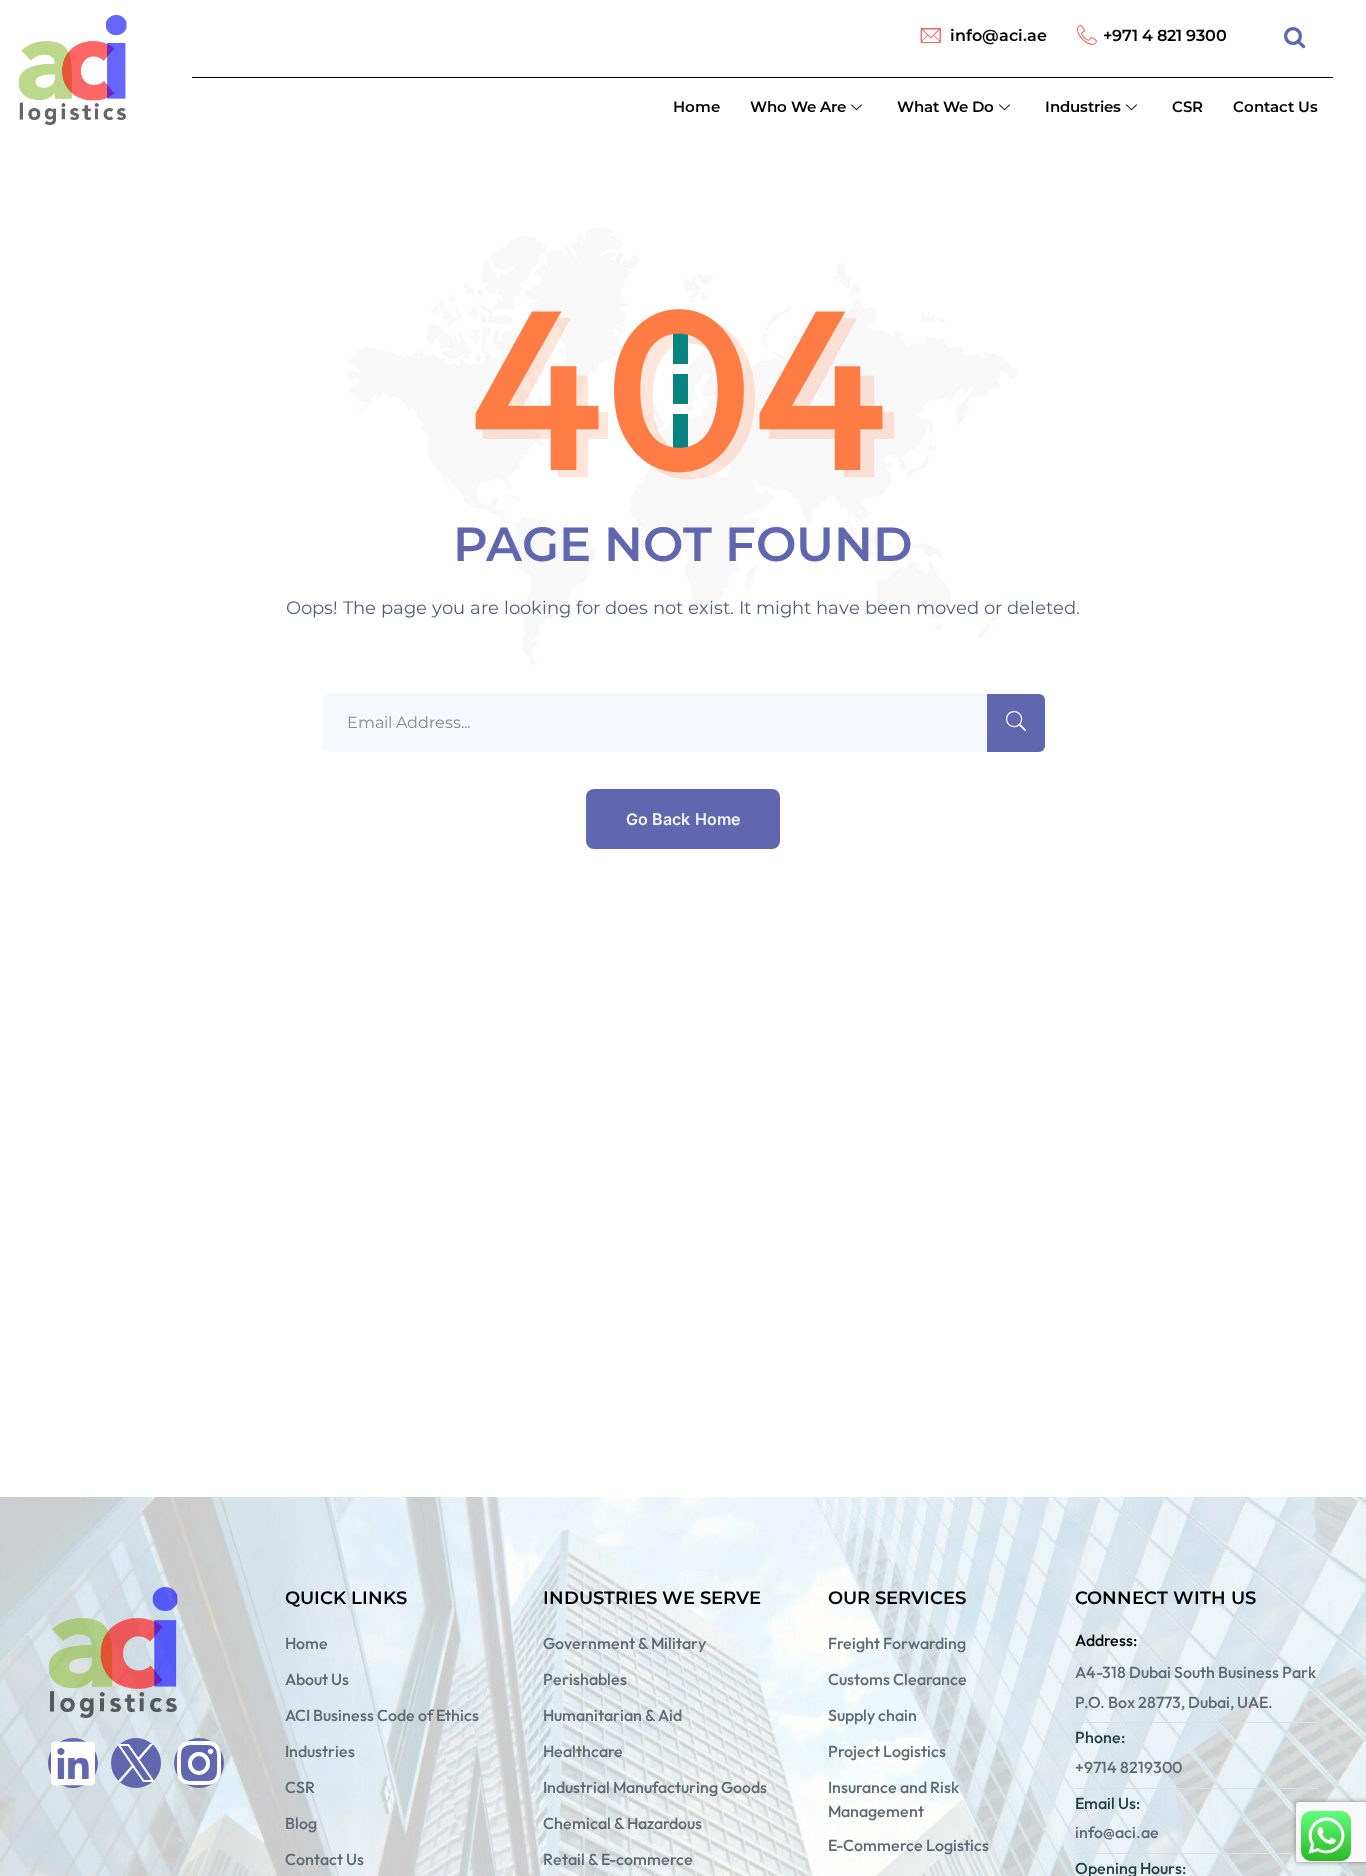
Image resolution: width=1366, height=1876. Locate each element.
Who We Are (798, 106)
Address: (1106, 1640)
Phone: (1100, 1737)
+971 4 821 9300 (1165, 35)
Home (696, 106)
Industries (1083, 106)
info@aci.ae (998, 35)
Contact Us (1275, 106)
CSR (1187, 106)
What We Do (945, 106)
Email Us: (1107, 1803)
